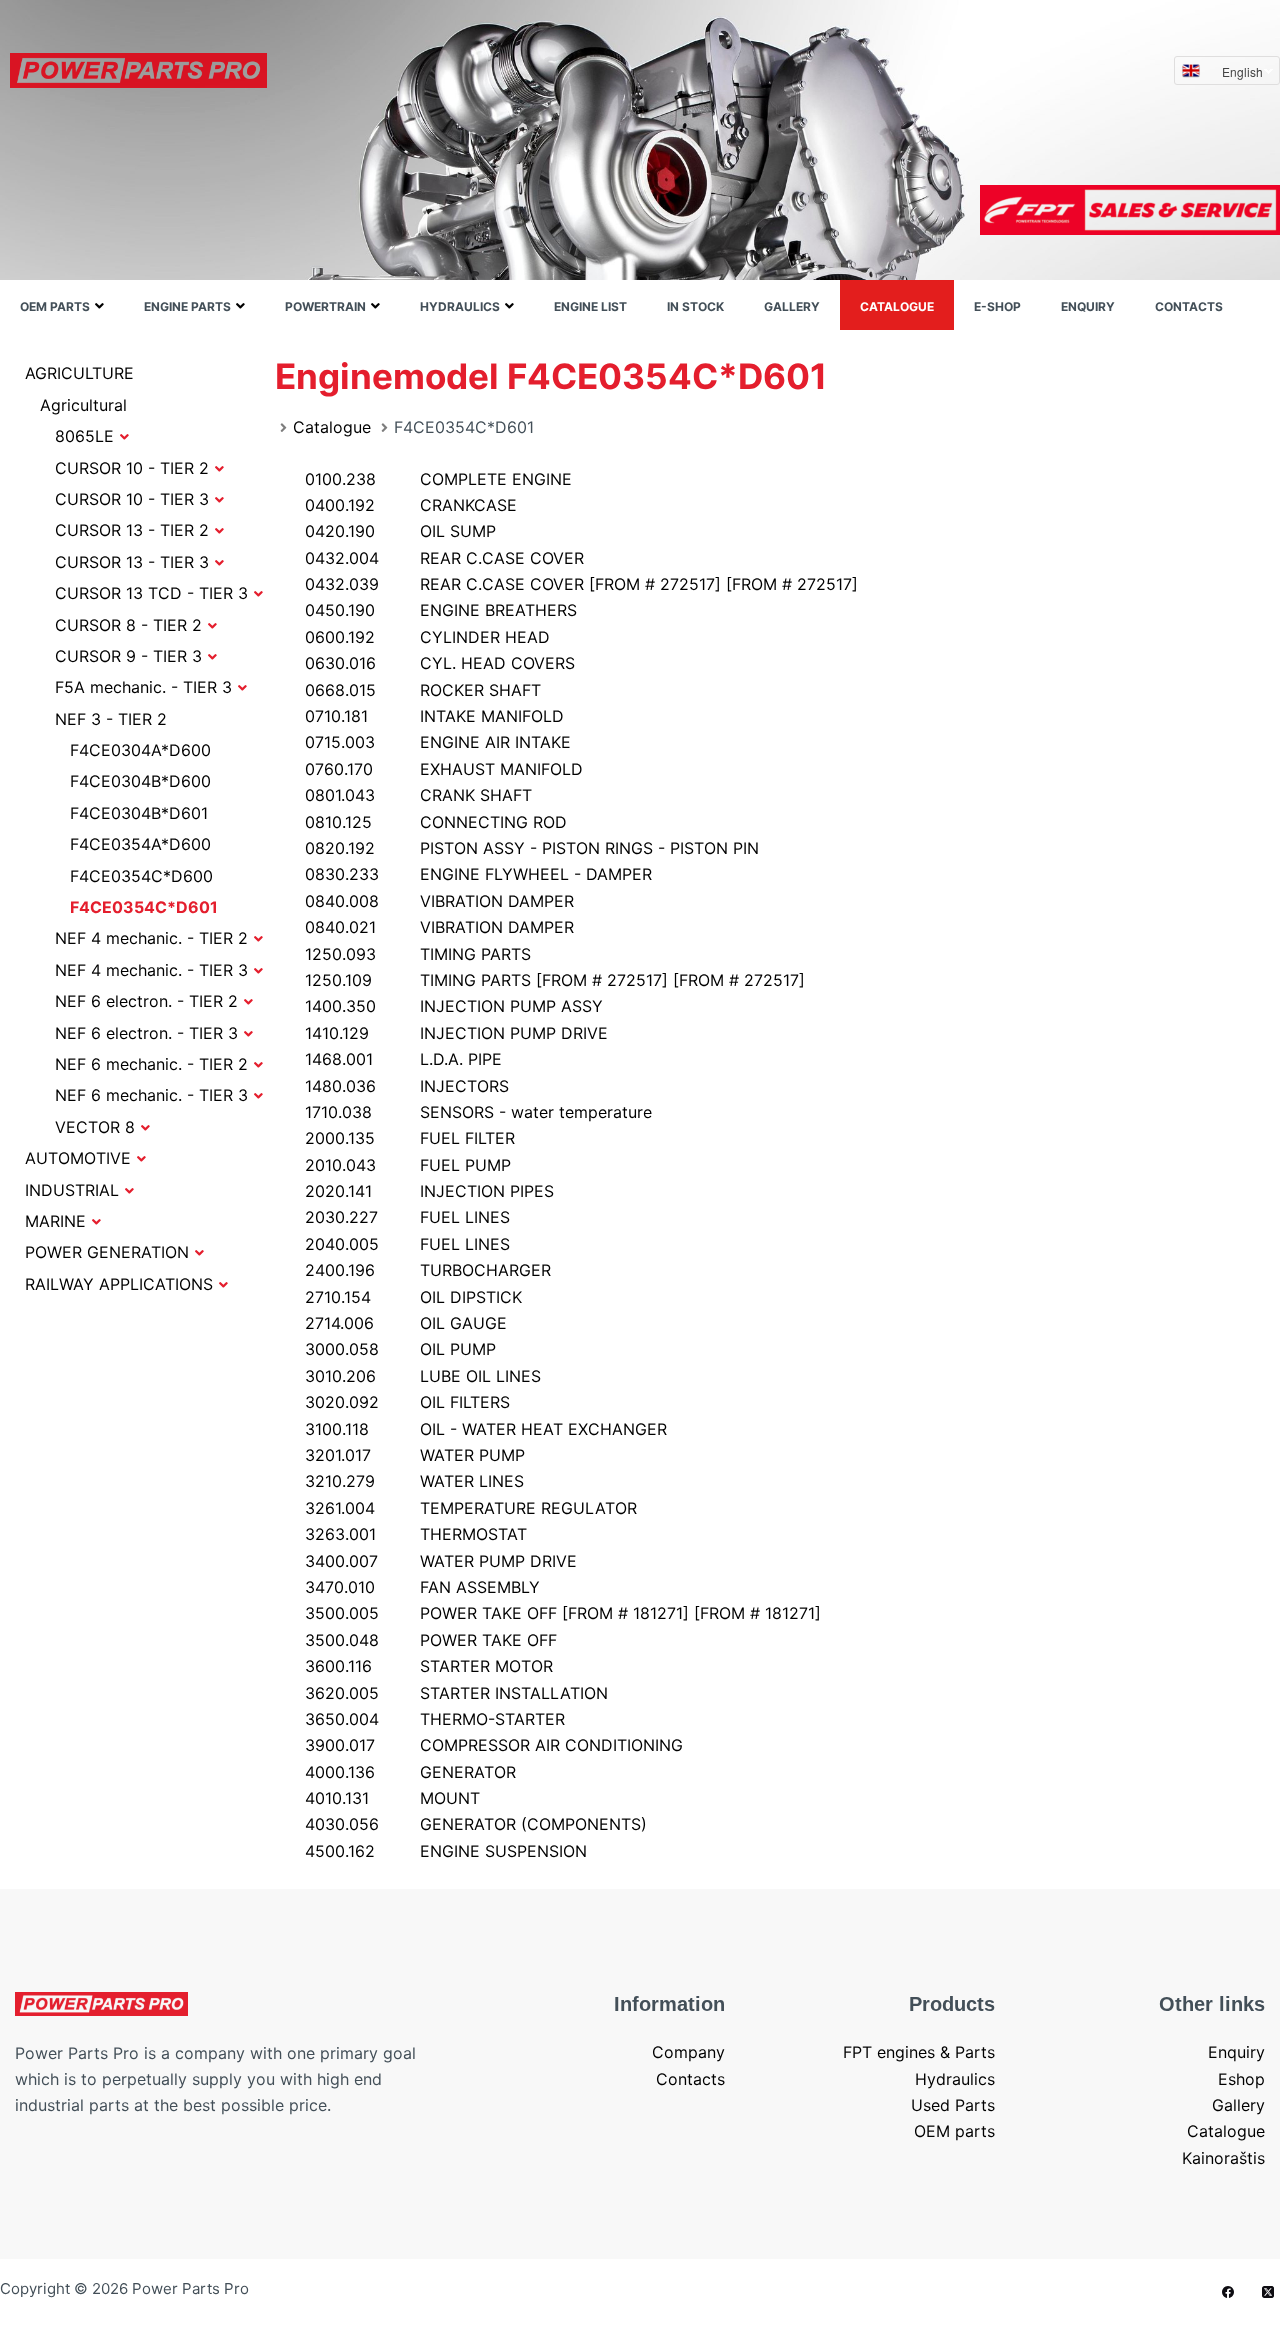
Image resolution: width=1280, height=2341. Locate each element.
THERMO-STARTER (435, 1719)
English (1242, 71)
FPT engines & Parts (919, 2052)
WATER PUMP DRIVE (441, 1561)
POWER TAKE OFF (431, 1640)
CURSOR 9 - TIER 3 (128, 656)
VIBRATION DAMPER (439, 901)
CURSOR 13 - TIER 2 (132, 530)
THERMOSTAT (416, 1534)
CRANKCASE (411, 505)
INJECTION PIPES (429, 1191)
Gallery (792, 306)
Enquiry (1088, 306)
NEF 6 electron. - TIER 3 (146, 1033)
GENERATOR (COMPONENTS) (476, 1824)
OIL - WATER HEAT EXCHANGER (486, 1429)
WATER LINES (414, 1481)
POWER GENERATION (107, 1252)
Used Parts (953, 2105)
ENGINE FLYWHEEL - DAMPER (478, 874)
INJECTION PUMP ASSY (454, 1006)
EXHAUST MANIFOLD (444, 769)
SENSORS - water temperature (478, 1112)
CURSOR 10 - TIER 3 (132, 499)
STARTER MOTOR (429, 1666)
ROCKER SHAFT (423, 690)
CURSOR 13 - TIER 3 (132, 562)
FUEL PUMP (408, 1165)
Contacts (1189, 306)
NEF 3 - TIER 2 (111, 719)
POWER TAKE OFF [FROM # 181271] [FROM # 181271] (563, 1613)
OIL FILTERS (407, 1402)
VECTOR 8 (95, 1127)
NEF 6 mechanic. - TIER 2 (151, 1064)
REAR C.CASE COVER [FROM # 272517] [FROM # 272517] (581, 584)
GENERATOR (410, 1772)
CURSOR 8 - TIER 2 (128, 625)
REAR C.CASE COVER (444, 558)
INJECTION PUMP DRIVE (456, 1033)
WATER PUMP (415, 1455)
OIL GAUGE (406, 1323)
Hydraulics (460, 306)
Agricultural (83, 405)
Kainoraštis (1223, 2158)
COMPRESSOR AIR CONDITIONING (494, 1745)
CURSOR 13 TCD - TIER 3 (151, 593)
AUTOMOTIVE (78, 1158)
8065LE (84, 436)
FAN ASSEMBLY (422, 1587)
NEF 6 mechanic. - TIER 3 (151, 1095)
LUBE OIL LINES (423, 1376)
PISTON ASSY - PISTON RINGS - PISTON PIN (532, 848)
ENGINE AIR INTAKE (438, 742)
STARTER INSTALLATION (456, 1693)
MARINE (55, 1221)
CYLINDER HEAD (427, 637)
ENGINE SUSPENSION (446, 1851)
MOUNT (392, 1798)
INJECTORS (407, 1086)
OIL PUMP (400, 1349)
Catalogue (897, 306)
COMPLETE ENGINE (438, 479)
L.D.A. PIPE (403, 1059)
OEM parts (55, 306)
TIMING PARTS (418, 954)
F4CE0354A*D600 (140, 844)
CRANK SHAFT (418, 795)
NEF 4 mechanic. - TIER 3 (151, 970)
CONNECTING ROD (436, 822)
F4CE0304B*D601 (139, 813)
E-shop (997, 306)
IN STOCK (695, 306)
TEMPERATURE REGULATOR (471, 1508)
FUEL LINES (407, 1217)
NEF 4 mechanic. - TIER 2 (151, 938)
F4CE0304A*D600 (140, 750)
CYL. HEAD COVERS (440, 663)
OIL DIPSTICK (413, 1297)
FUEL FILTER (410, 1138)
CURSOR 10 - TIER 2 (132, 468)
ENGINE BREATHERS (441, 610)
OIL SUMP (400, 531)
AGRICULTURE (79, 373)
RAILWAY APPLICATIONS (119, 1284)
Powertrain (325, 306)
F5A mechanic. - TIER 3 (143, 687)
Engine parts (187, 306)
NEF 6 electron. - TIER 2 (146, 1001)
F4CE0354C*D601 (144, 907)
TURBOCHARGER (428, 1270)
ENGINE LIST (590, 306)
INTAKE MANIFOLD (434, 716)
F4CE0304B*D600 (140, 781)
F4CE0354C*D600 (141, 876)
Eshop (1241, 2079)
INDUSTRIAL (72, 1190)
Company (688, 2052)
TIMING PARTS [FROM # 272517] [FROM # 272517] (555, 980)
